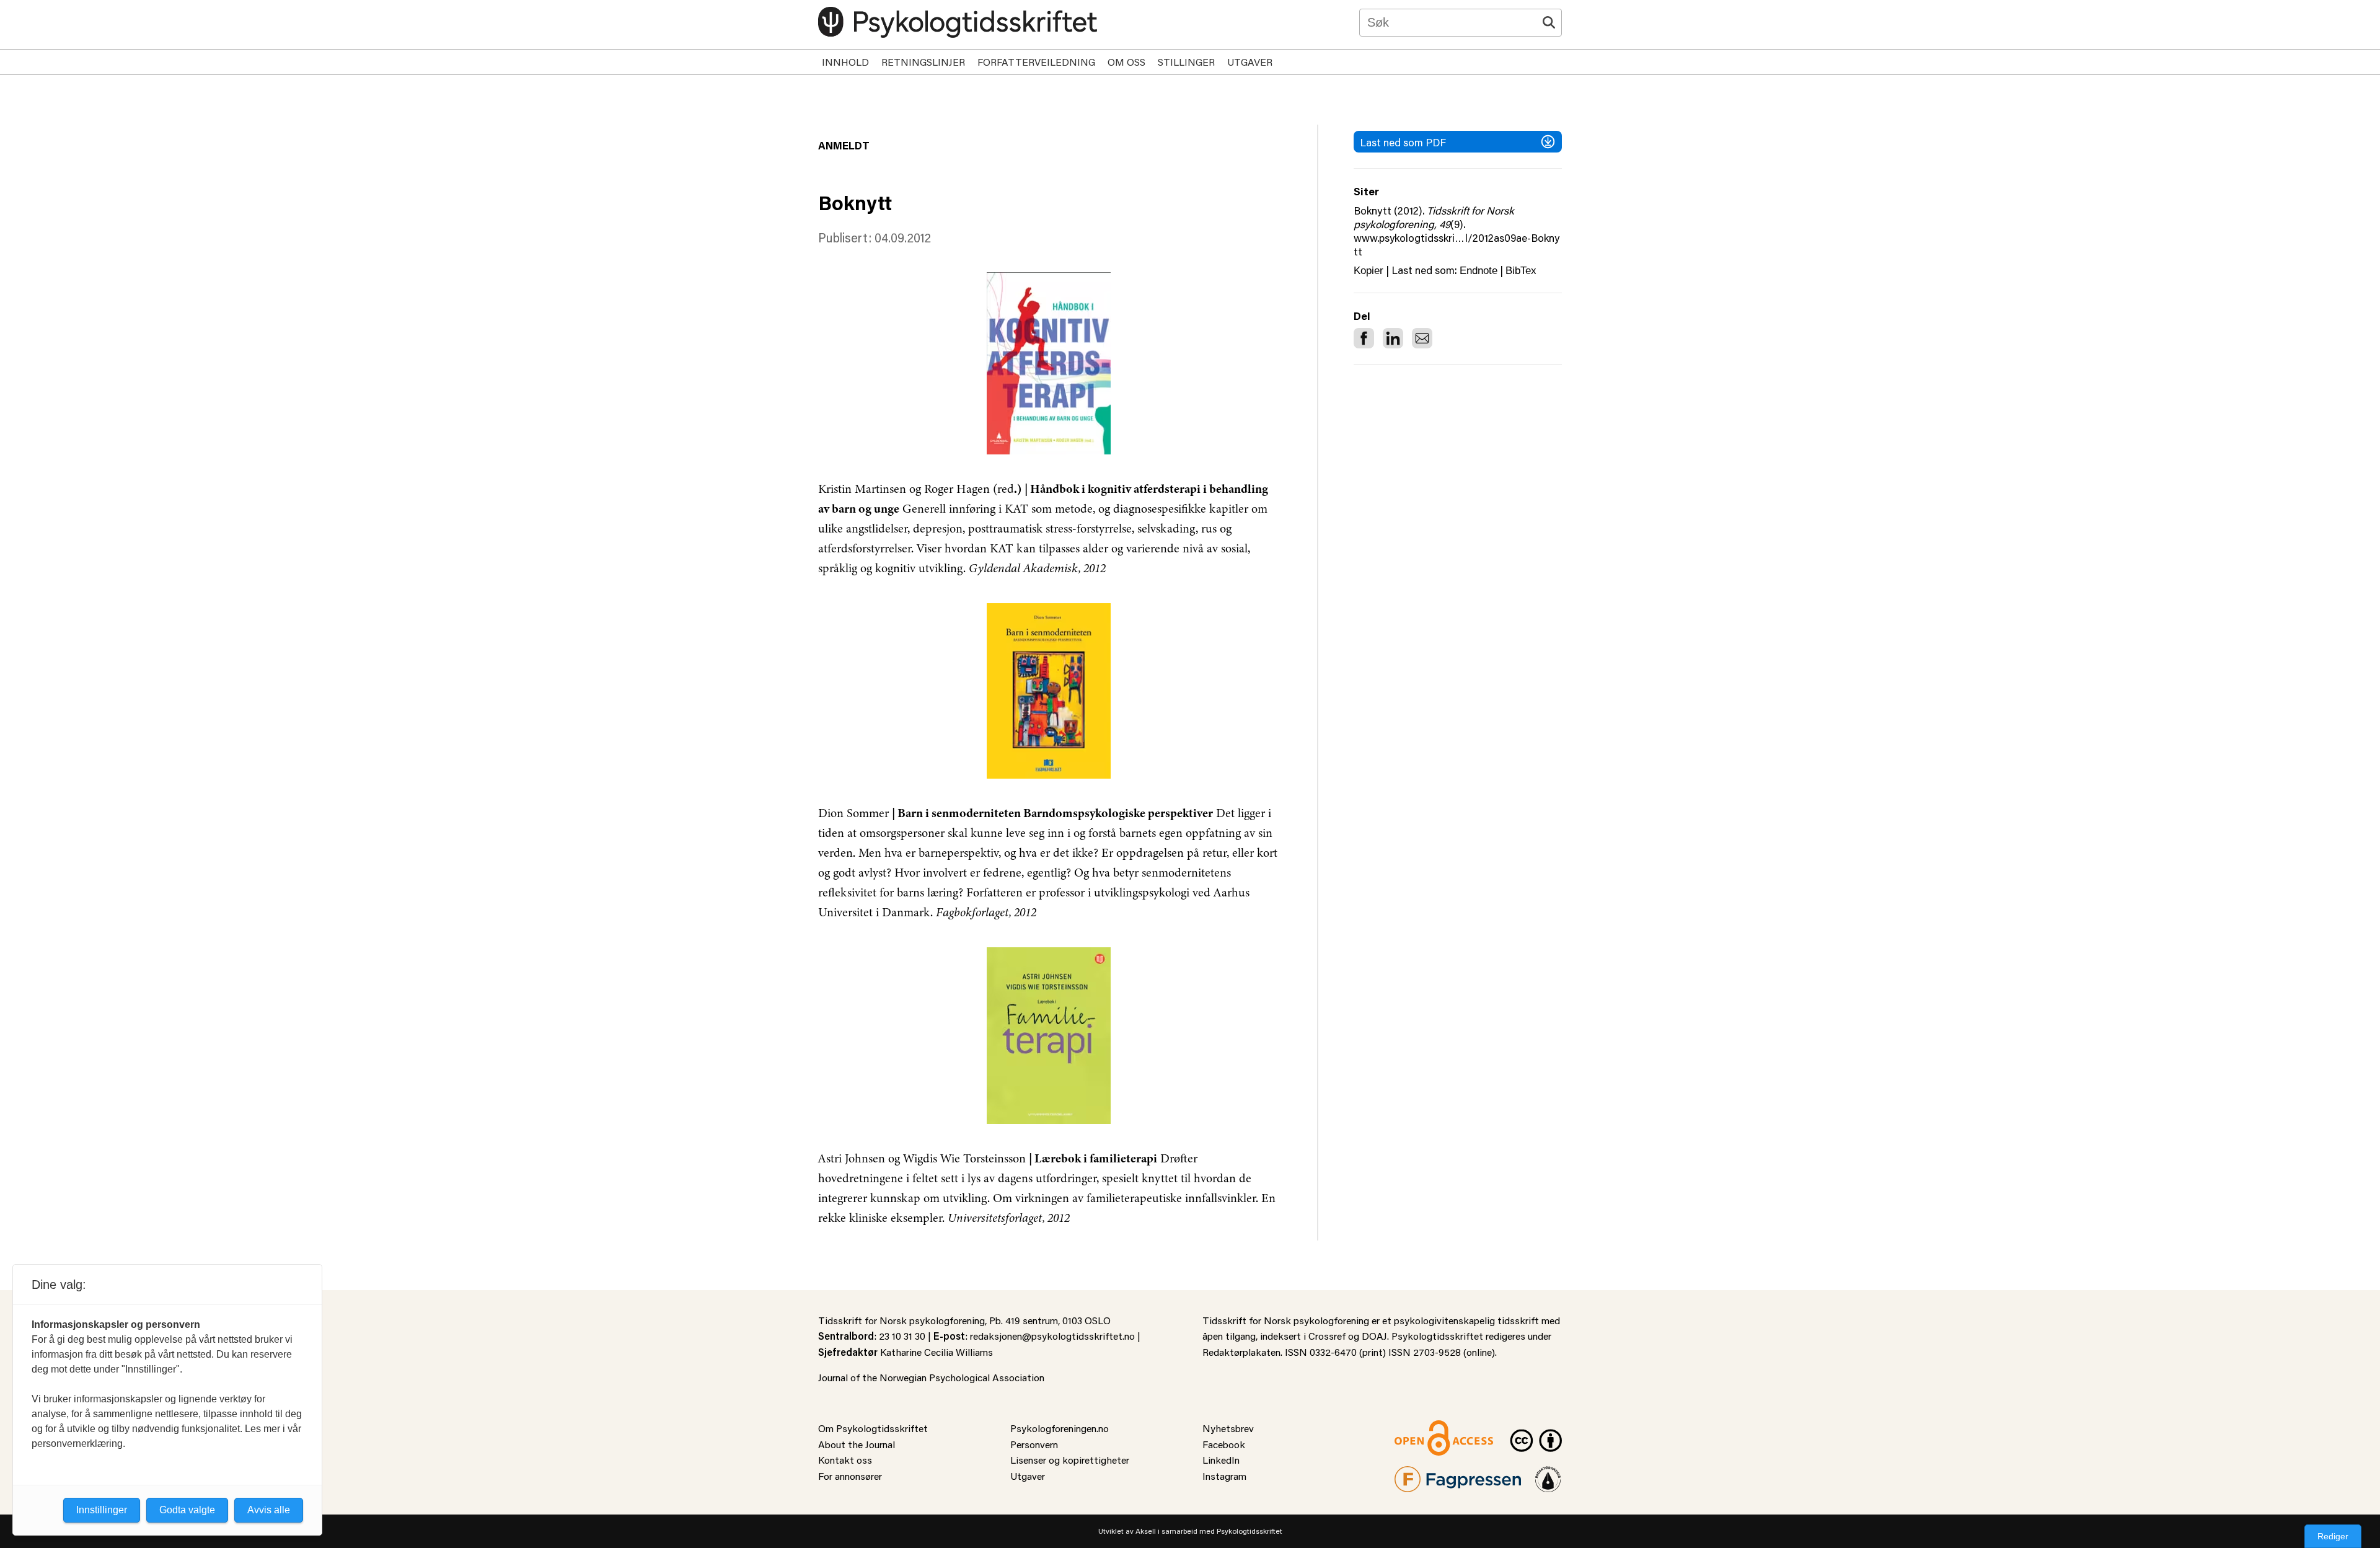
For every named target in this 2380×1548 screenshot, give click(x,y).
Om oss (1126, 62)
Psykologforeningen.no (1060, 1428)
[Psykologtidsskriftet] (958, 22)
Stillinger (1186, 62)
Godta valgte (187, 1510)
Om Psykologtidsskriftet (873, 1428)
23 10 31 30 (902, 1336)
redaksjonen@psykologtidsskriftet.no (1052, 1336)
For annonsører (850, 1476)
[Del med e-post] (1422, 338)
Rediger (2333, 1536)
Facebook (1224, 1444)
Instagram (1224, 1476)
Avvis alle (269, 1510)
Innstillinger (102, 1510)
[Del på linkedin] (1393, 338)
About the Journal (857, 1444)
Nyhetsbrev (1228, 1428)
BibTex (1521, 271)
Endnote (1479, 271)
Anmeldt (844, 145)
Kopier (1368, 271)
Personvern (1034, 1444)
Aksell (1146, 1531)
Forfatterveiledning (1036, 62)
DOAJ (1374, 1336)
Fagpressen (1419, 1474)
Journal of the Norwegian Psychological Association (931, 1377)
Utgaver (1250, 62)
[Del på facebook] (1364, 338)
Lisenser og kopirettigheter (1070, 1460)
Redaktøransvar (1548, 1474)
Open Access (1423, 1428)
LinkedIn (1221, 1460)
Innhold (845, 62)
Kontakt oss (845, 1460)
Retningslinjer (923, 62)
